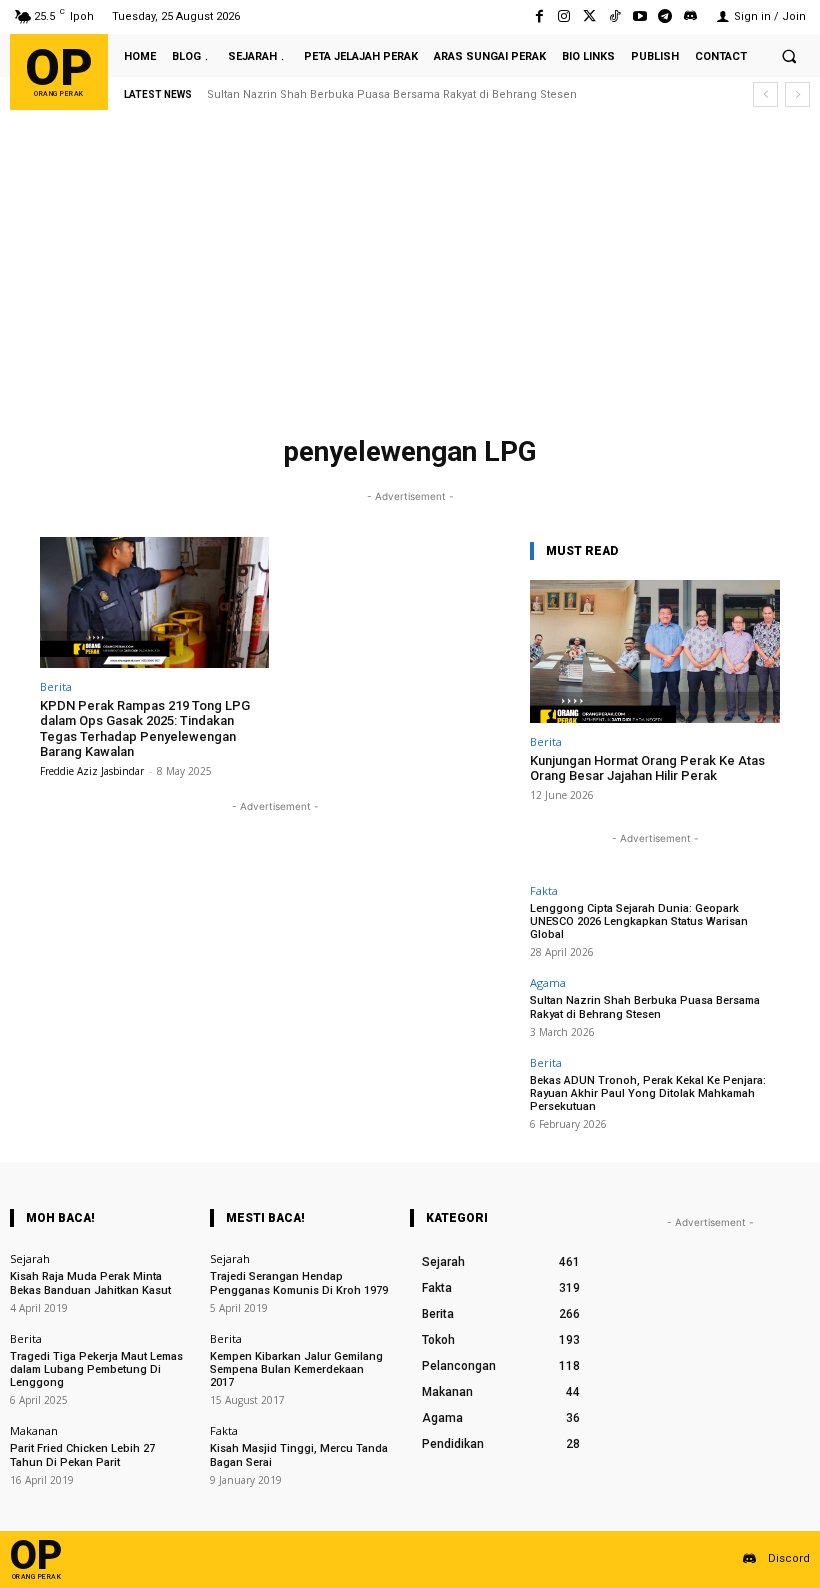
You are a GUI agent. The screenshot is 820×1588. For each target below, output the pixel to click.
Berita (56, 686)
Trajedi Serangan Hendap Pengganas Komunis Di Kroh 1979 (299, 1283)
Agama (548, 982)
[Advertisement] (410, 277)
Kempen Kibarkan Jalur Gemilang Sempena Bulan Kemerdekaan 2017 (296, 1369)
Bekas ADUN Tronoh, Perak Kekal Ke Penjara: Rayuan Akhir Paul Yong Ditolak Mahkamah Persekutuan (648, 1093)
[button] (789, 56)
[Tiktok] (614, 16)
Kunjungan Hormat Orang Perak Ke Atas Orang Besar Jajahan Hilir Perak (647, 768)
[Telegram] (665, 16)
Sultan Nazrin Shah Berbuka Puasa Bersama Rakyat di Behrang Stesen (645, 1007)
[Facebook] (539, 16)
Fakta (544, 890)
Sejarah (30, 1258)
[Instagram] (564, 16)
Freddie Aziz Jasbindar (92, 771)
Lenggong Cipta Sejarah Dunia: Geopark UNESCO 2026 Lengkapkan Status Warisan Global (639, 921)
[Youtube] (639, 16)
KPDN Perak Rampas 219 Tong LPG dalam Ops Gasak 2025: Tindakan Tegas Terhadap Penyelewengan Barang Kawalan (145, 729)
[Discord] (690, 16)
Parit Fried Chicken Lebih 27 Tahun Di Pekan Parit (82, 1455)
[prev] (765, 94)
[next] (797, 94)
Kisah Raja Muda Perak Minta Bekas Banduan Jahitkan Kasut (90, 1283)
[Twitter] (589, 16)
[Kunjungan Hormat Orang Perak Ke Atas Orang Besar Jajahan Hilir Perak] (655, 651)
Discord (789, 1558)
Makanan (34, 1430)
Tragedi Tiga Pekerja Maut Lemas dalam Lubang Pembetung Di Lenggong (96, 1369)
